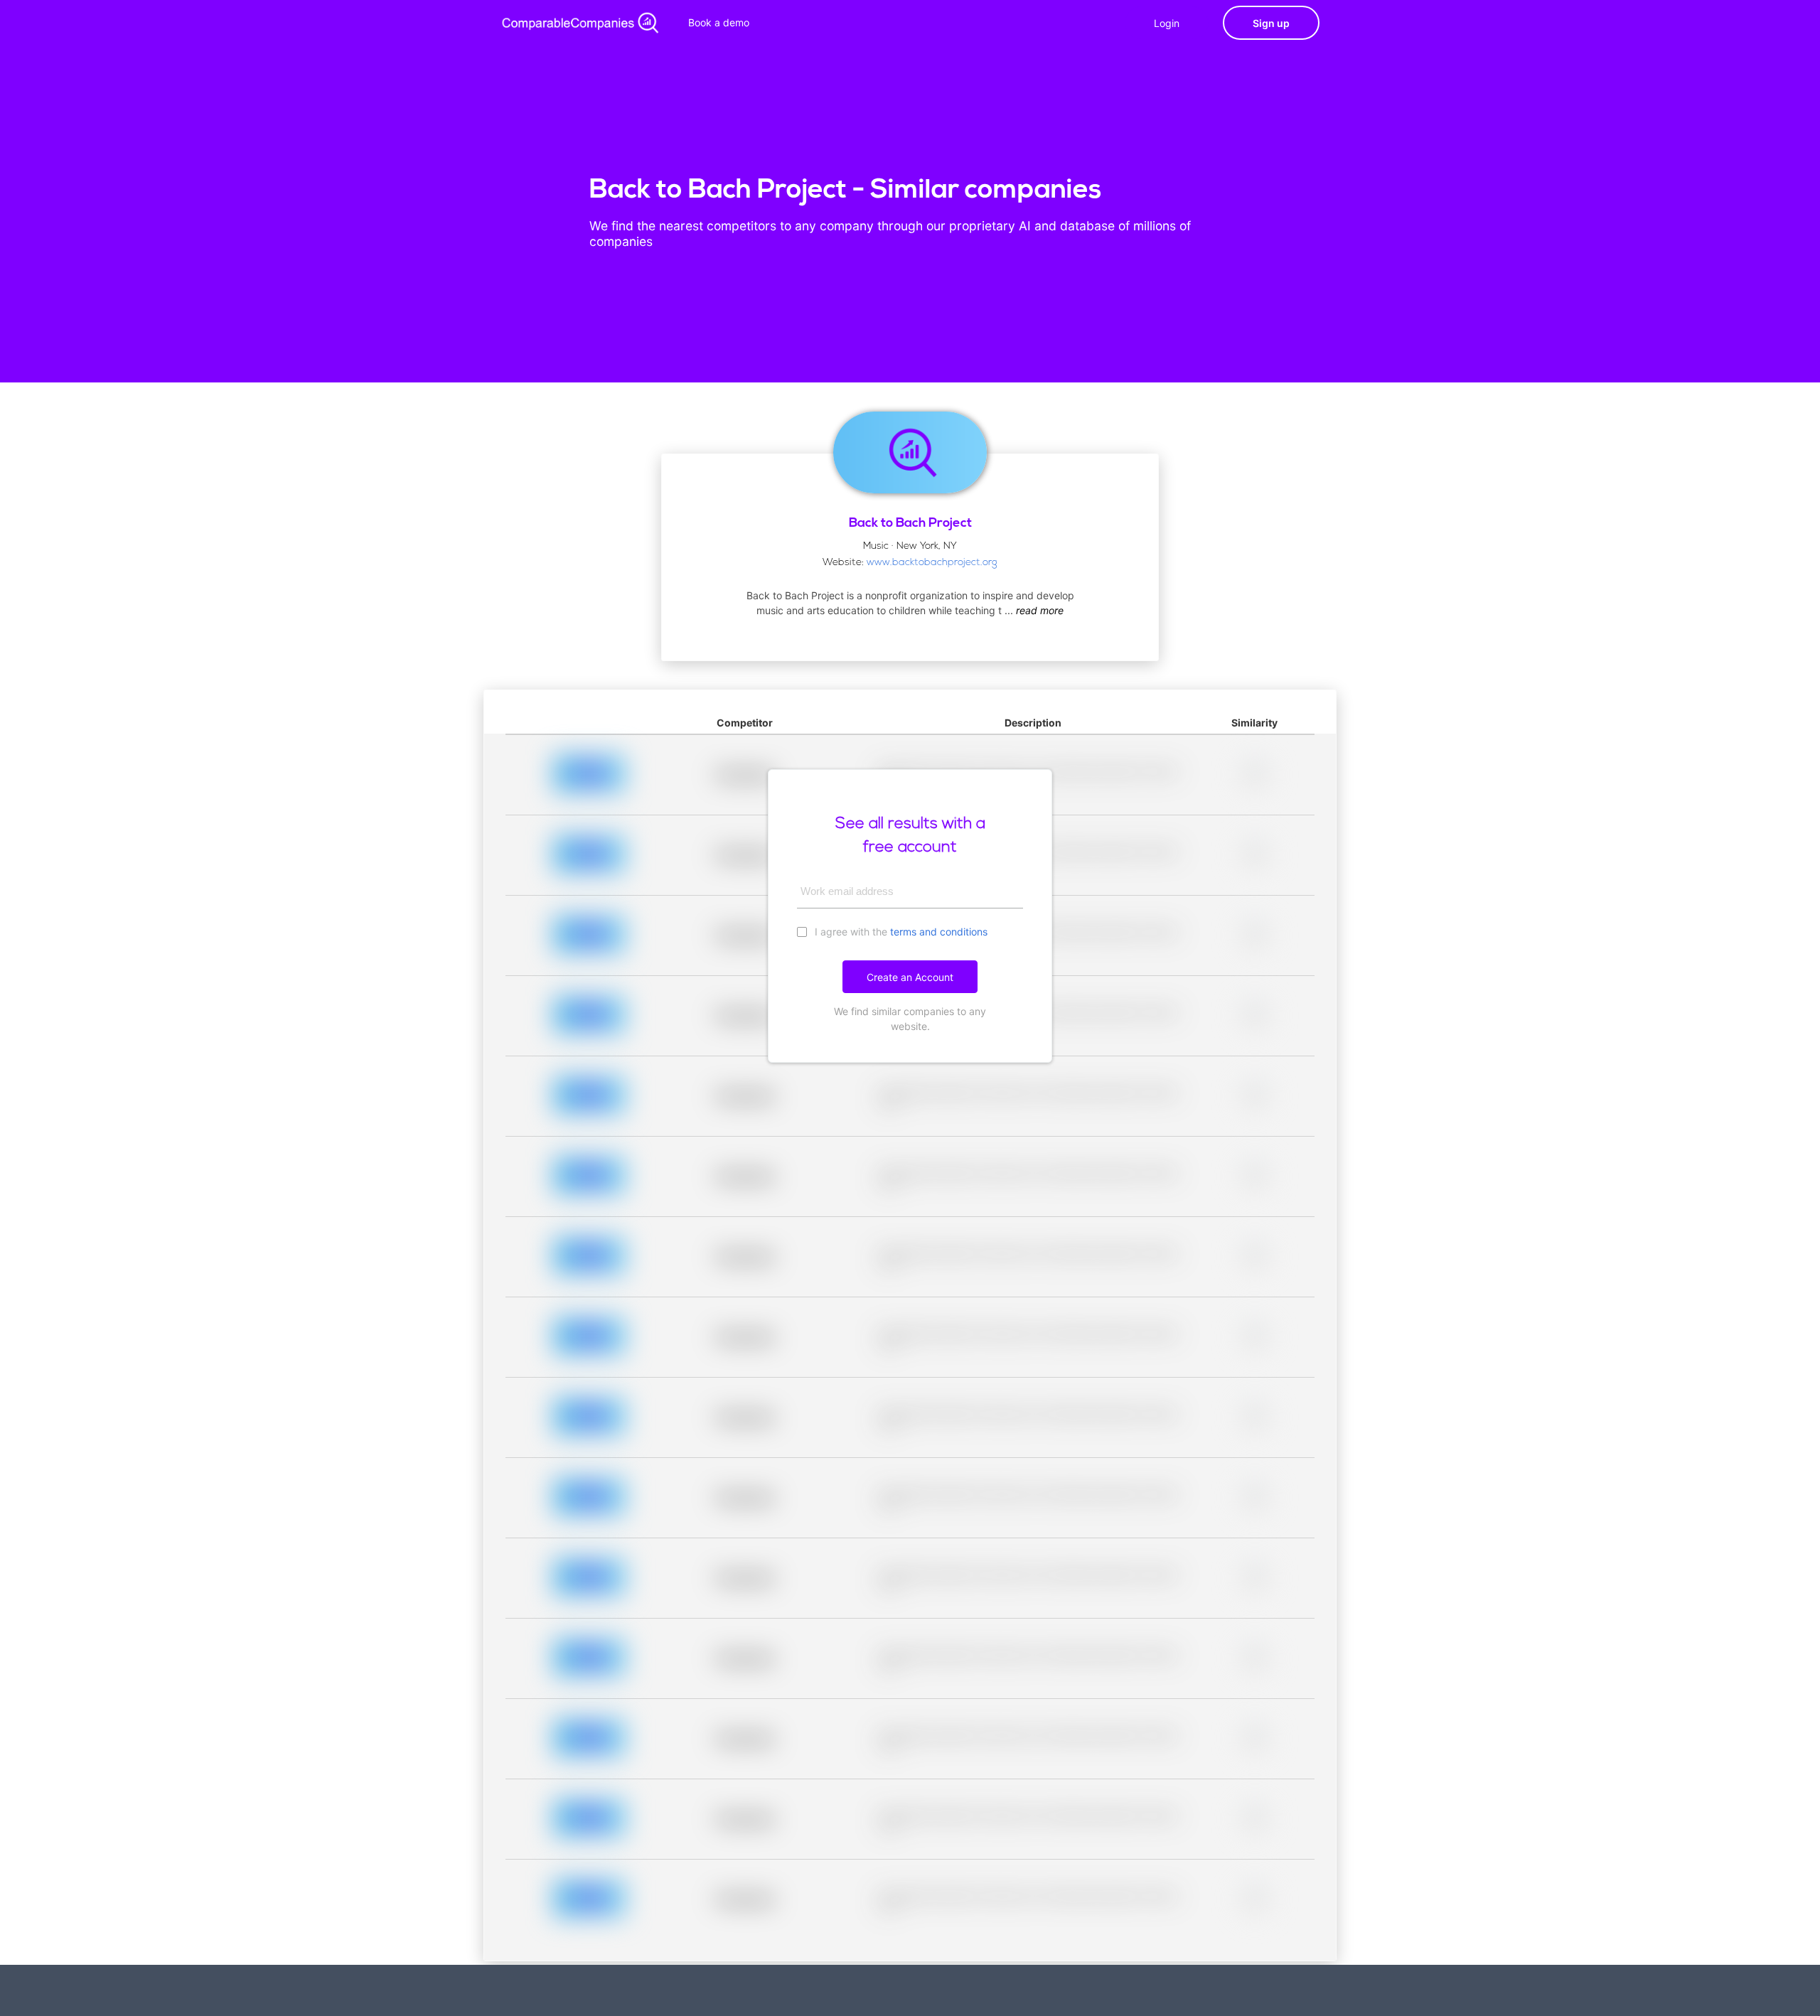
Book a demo (719, 22)
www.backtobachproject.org (932, 563)
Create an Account (910, 977)
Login (1167, 23)
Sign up (1271, 23)
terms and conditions (939, 932)
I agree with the (900, 932)
